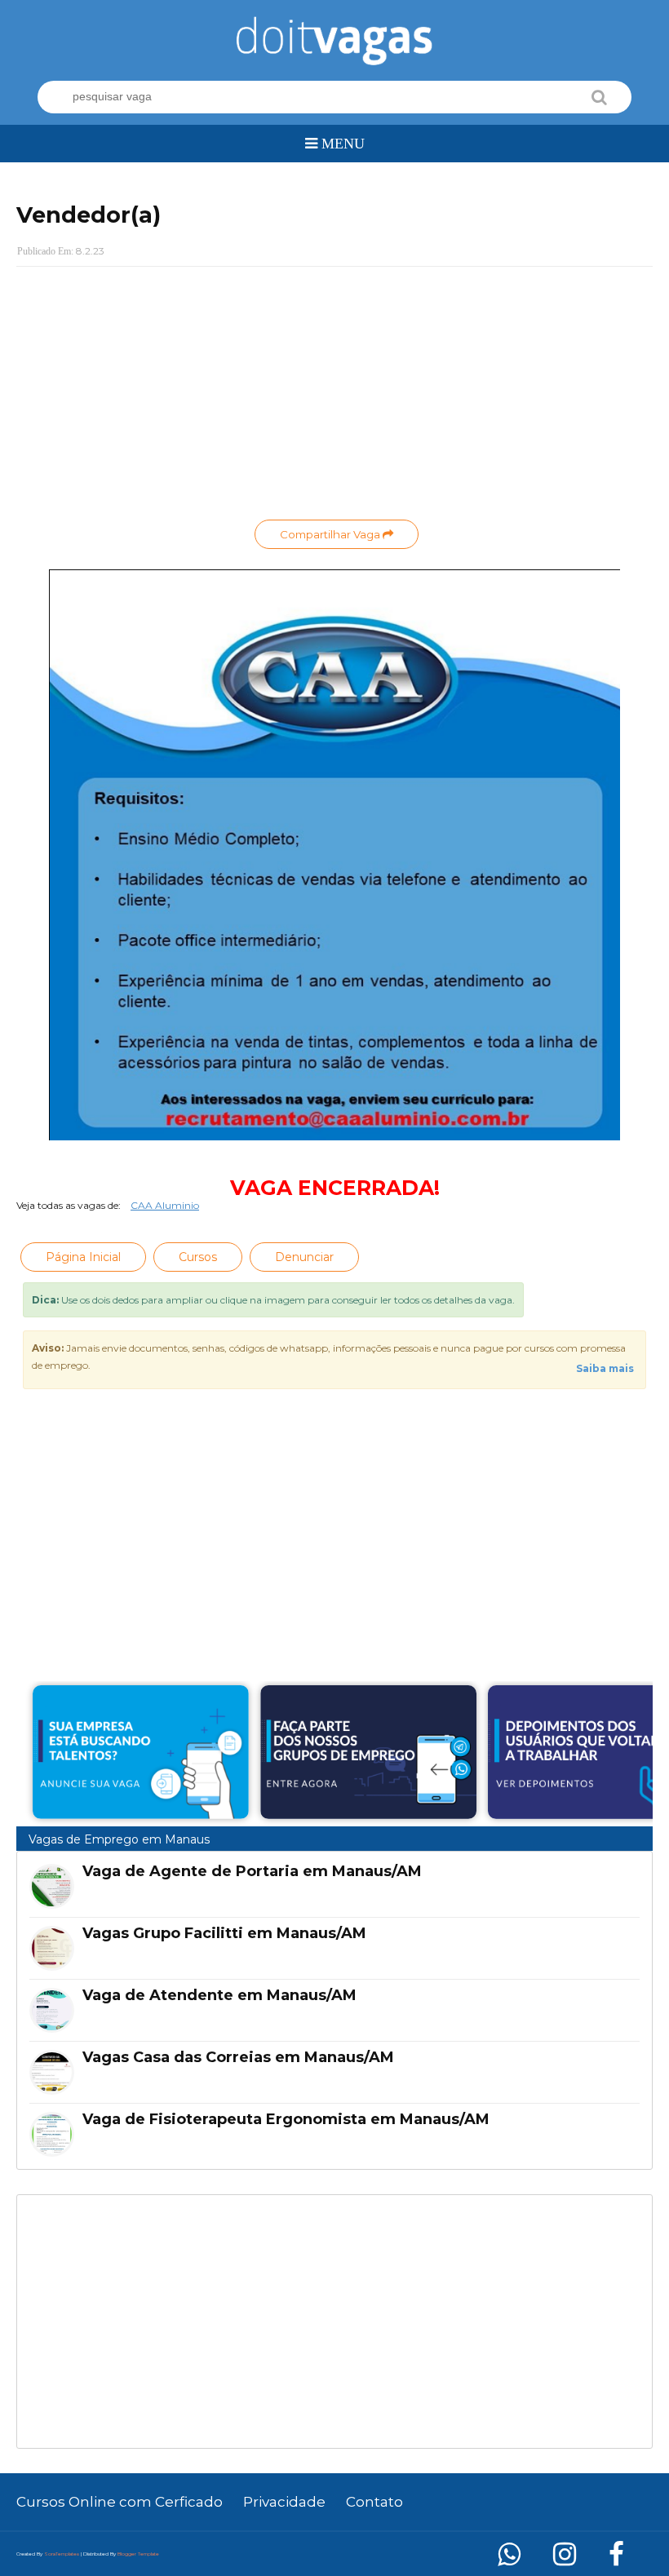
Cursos (198, 1257)
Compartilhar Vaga (331, 534)
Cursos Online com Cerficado (120, 2502)
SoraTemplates (62, 2554)
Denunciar (304, 1257)
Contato (374, 2502)
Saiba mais (605, 1368)
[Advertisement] (334, 397)
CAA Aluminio (165, 1205)
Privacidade (284, 2502)
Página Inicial (83, 1257)
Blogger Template (138, 2554)
